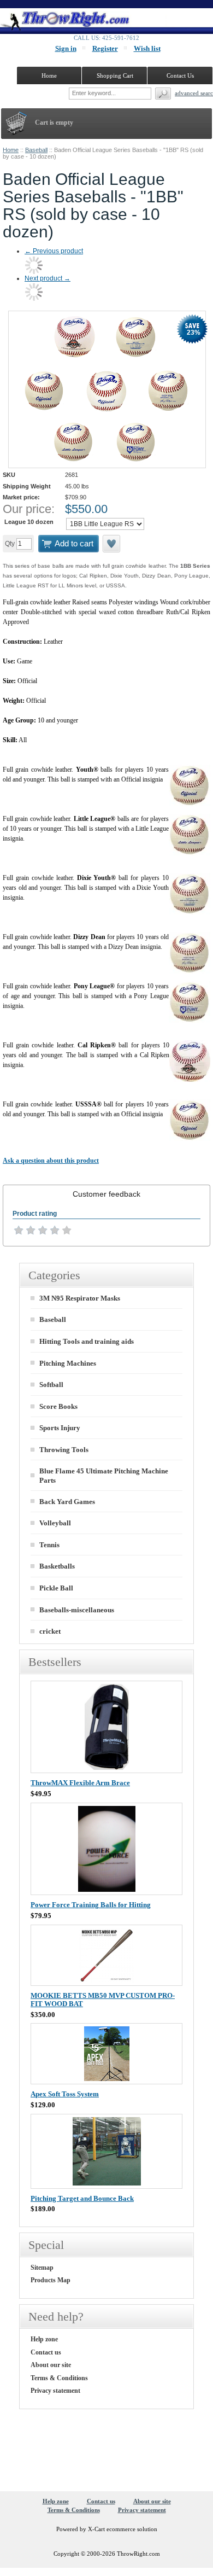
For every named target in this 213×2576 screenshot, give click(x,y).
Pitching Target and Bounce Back (82, 2198)
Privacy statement (55, 2391)
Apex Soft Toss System (65, 2094)
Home (11, 150)
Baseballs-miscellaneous (77, 1610)
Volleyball (55, 1523)
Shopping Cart (115, 75)
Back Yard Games (67, 1502)
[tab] (106, 1194)
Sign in (66, 48)
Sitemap (42, 2268)
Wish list (147, 48)
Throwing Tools (64, 1450)
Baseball (36, 150)
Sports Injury (60, 1428)
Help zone (44, 2339)
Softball (51, 1385)
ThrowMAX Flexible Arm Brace (80, 1783)
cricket (50, 1631)
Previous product (54, 251)
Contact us (46, 2352)
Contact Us (180, 75)
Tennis (49, 1545)
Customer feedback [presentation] (106, 1194)
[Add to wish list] (112, 544)
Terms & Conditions (59, 2378)
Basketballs (57, 1566)
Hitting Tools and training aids (87, 1341)
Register (105, 48)
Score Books (58, 1406)
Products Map (51, 2280)
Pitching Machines (68, 1363)
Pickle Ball (56, 1588)
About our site (51, 2365)
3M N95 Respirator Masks (80, 1298)
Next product (48, 278)
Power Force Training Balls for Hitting (91, 1905)
